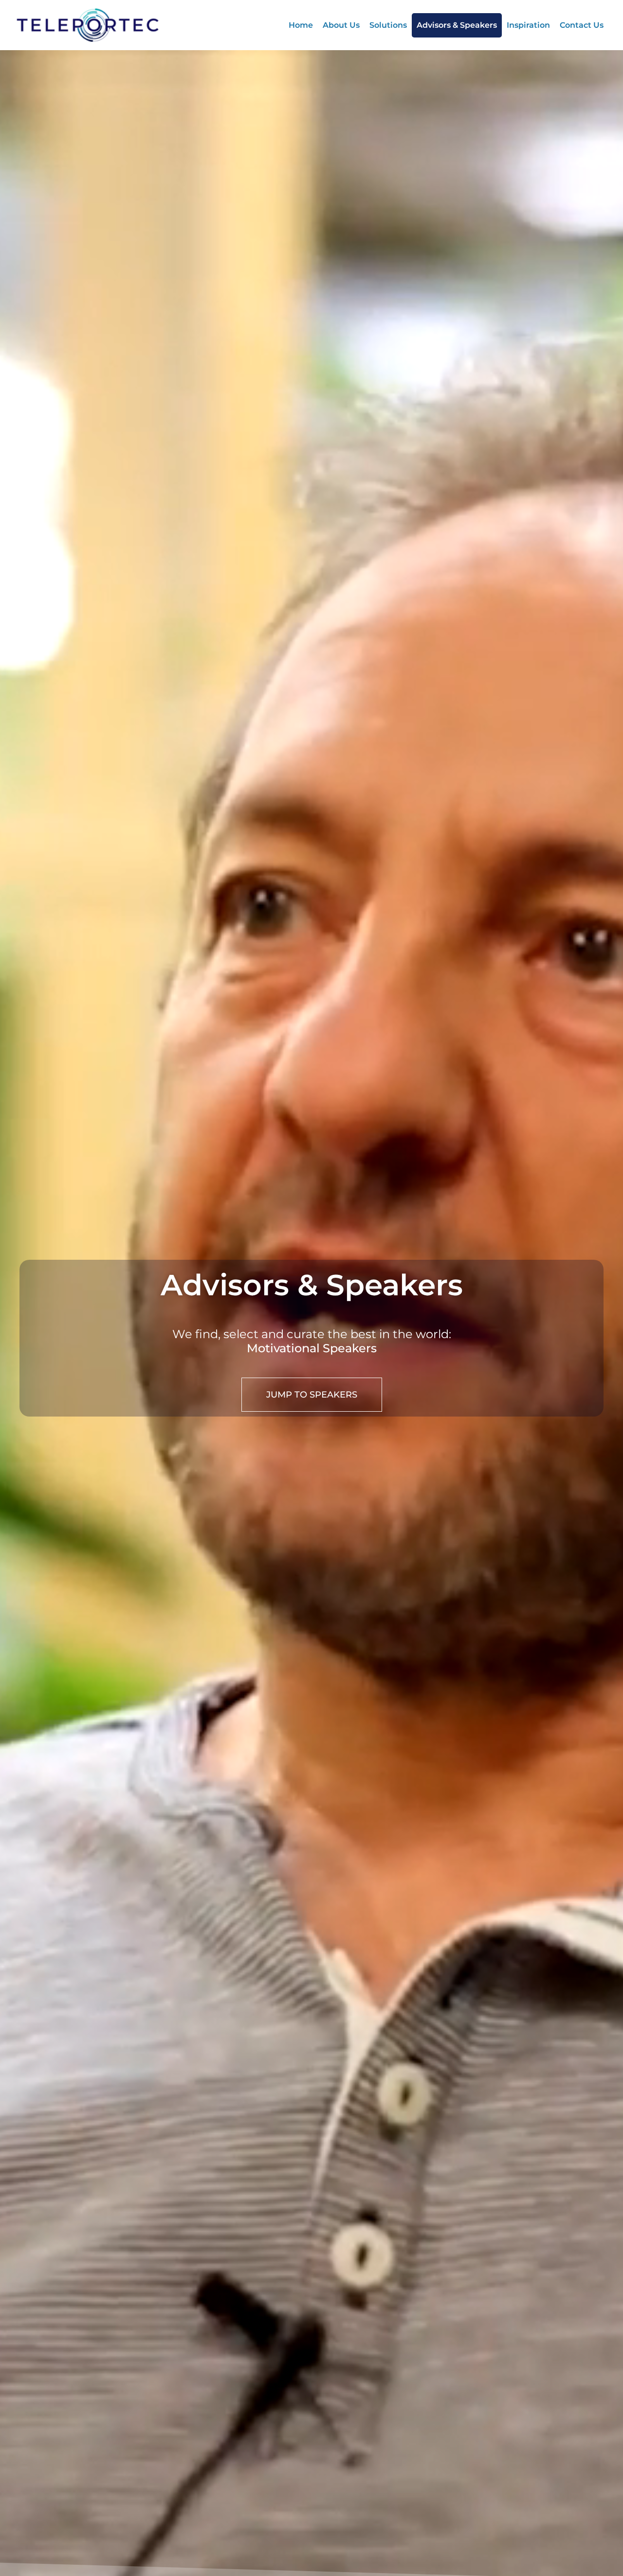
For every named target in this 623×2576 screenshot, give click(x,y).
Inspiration (528, 25)
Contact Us (582, 25)
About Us (341, 25)
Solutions (388, 25)
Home (301, 25)
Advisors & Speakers (457, 25)
